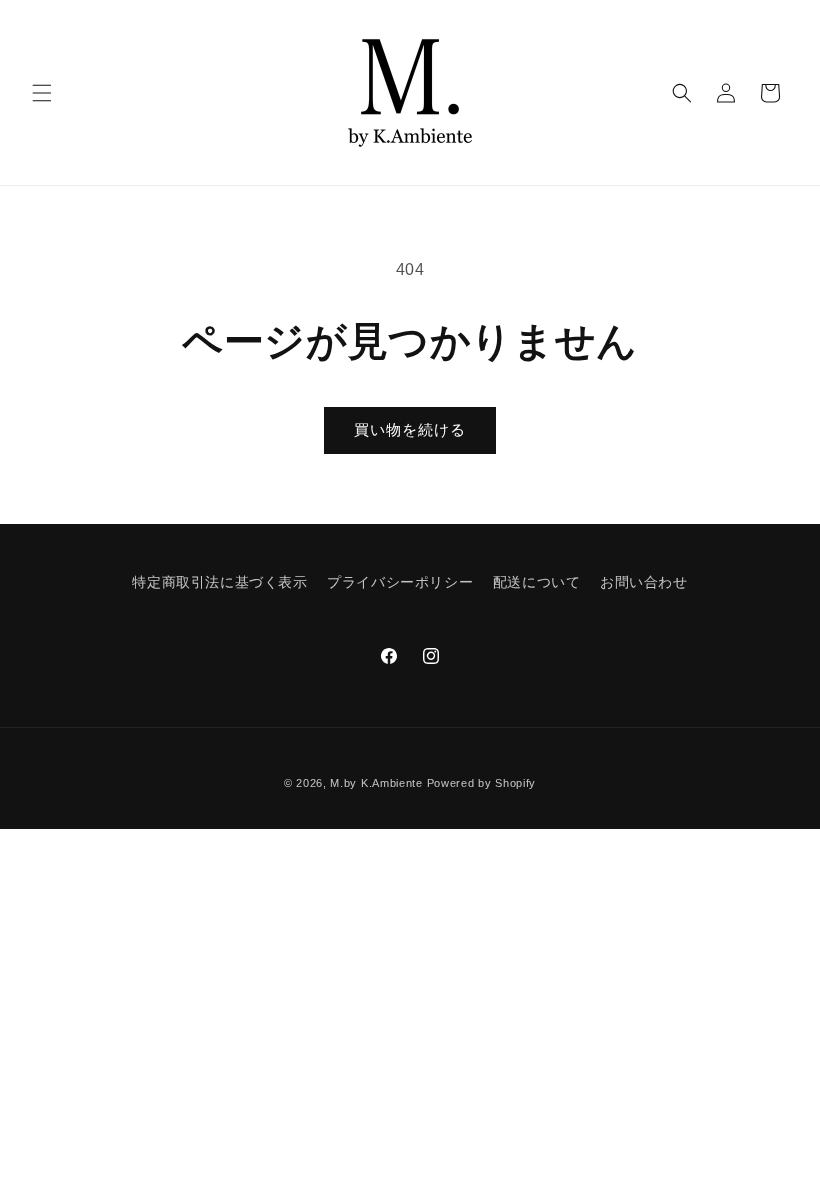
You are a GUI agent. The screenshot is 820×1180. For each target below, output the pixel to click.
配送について (537, 582)
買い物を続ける (410, 429)
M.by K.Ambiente (376, 783)
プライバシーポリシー (400, 582)
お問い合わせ (644, 582)
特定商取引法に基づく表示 (219, 582)
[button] (42, 93)
